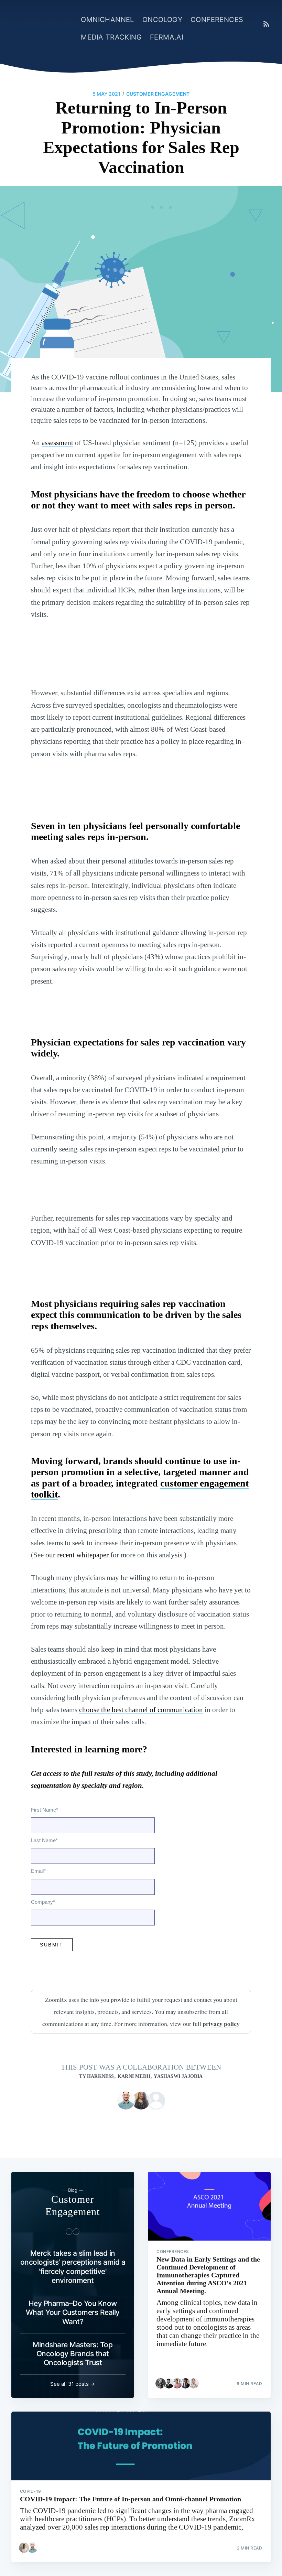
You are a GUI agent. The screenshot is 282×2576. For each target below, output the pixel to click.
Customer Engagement (158, 94)
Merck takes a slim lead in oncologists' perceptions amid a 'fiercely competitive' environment (73, 2267)
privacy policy (221, 2024)
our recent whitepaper (77, 1555)
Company (43, 1902)
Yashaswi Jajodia (178, 2076)
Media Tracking (111, 37)
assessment (57, 443)
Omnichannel (107, 20)
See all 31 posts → (73, 2384)
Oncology (162, 20)
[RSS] (266, 24)
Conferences (217, 20)
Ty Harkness (96, 2076)
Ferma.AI (167, 37)
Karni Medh (134, 2076)
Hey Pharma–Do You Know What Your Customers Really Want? (73, 2312)
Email (38, 1871)
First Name (45, 1810)
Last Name (44, 1840)
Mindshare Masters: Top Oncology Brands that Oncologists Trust (73, 2354)
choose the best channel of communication (141, 1710)
